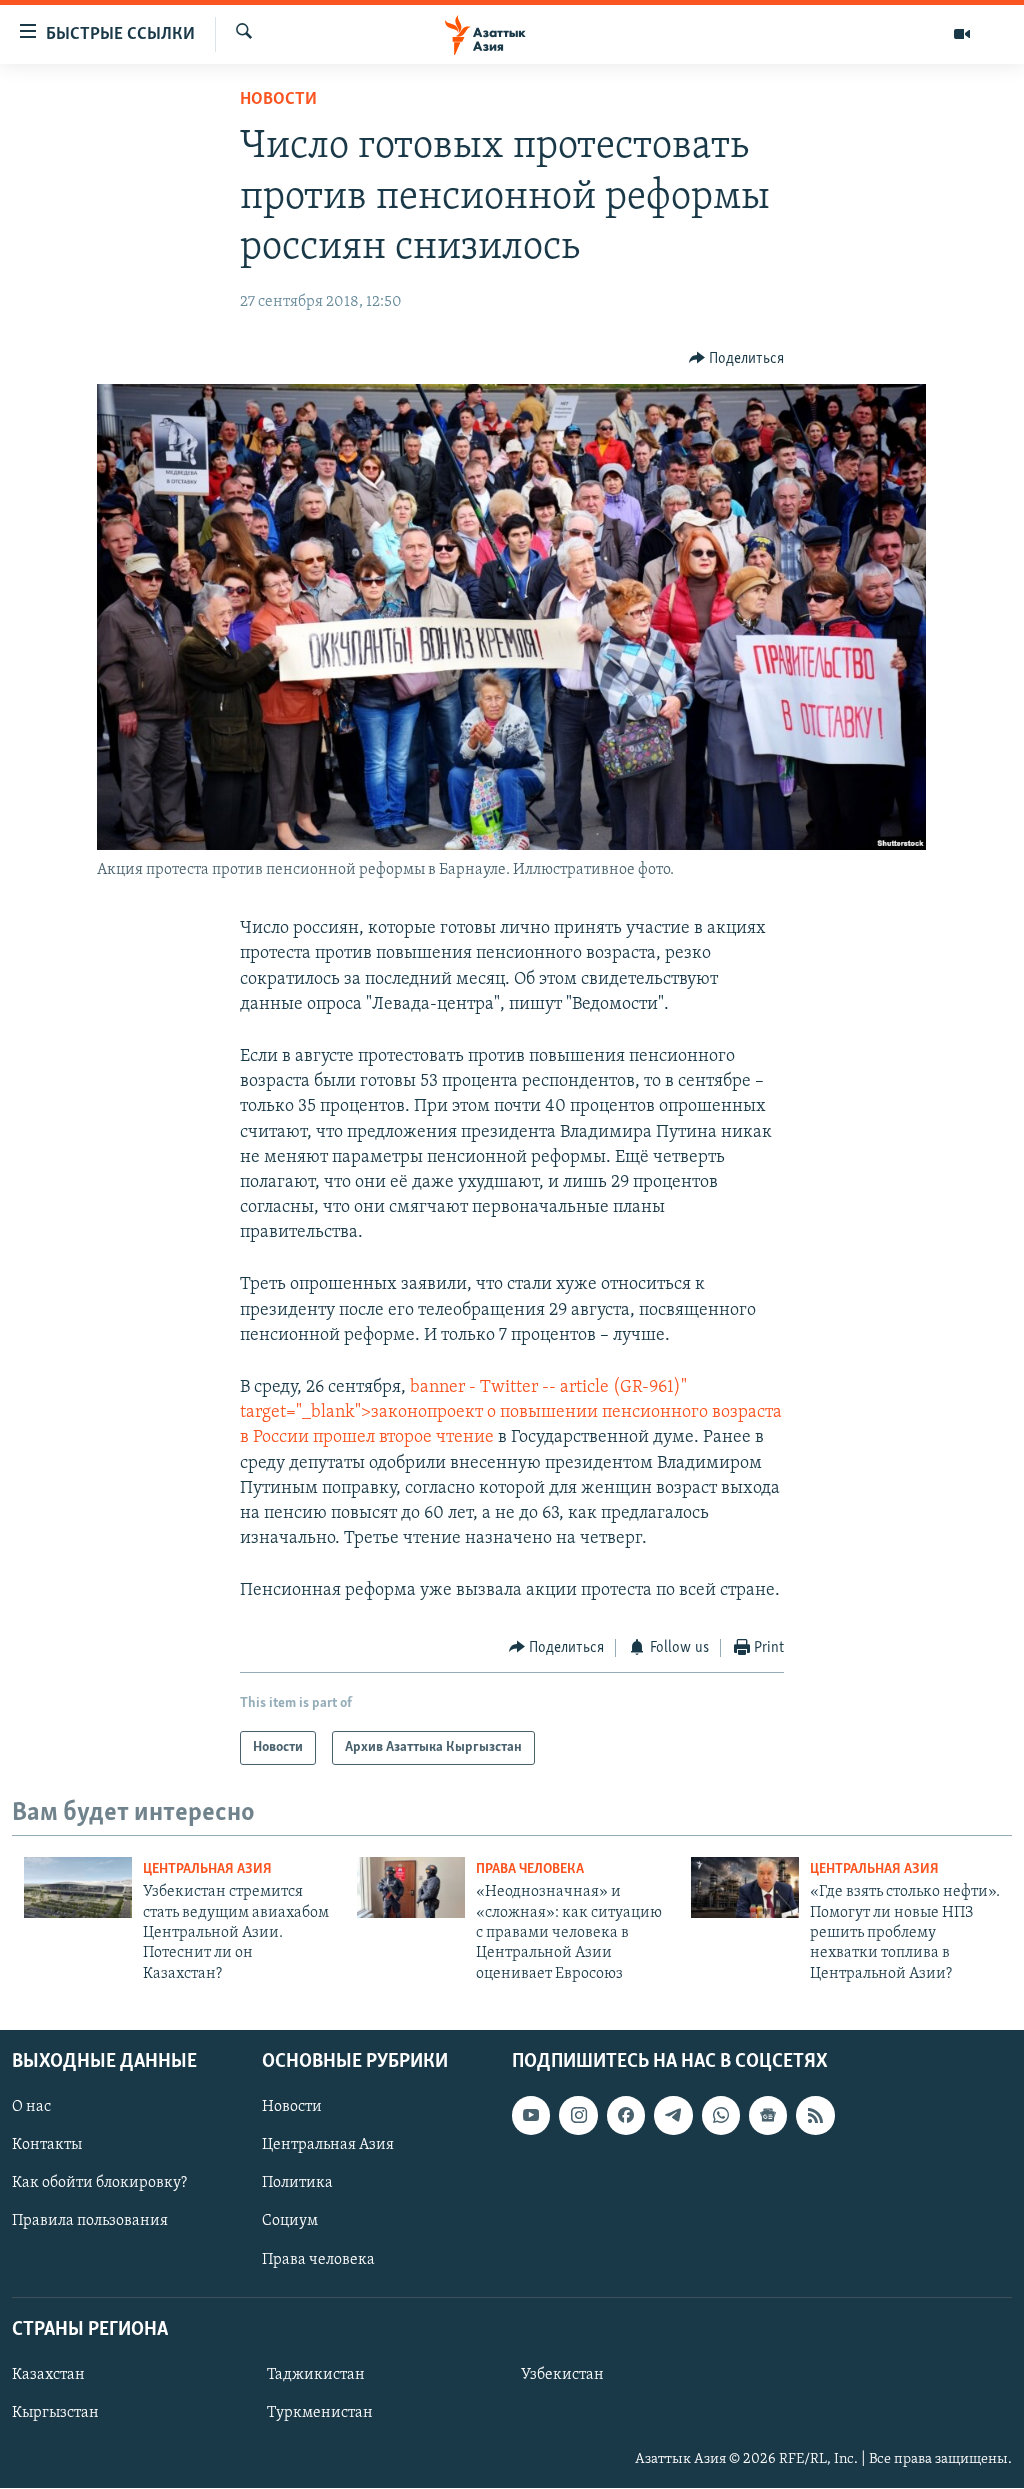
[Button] (737, 359)
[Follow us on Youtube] (531, 2115)
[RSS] (815, 2115)
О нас (31, 2107)
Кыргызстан (55, 2413)
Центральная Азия (207, 1869)
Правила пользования (90, 2222)
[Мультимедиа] (962, 34)
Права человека (530, 1869)
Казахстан (48, 2375)
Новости (278, 100)
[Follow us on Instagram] (578, 2115)
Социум (290, 2222)
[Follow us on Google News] (768, 2115)
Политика (297, 2184)
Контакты (47, 2145)
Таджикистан (316, 2375)
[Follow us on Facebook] (626, 2115)
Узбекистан (562, 2375)
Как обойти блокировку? (99, 2184)
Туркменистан (320, 2413)
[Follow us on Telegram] (673, 2115)
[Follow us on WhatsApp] (721, 2115)
